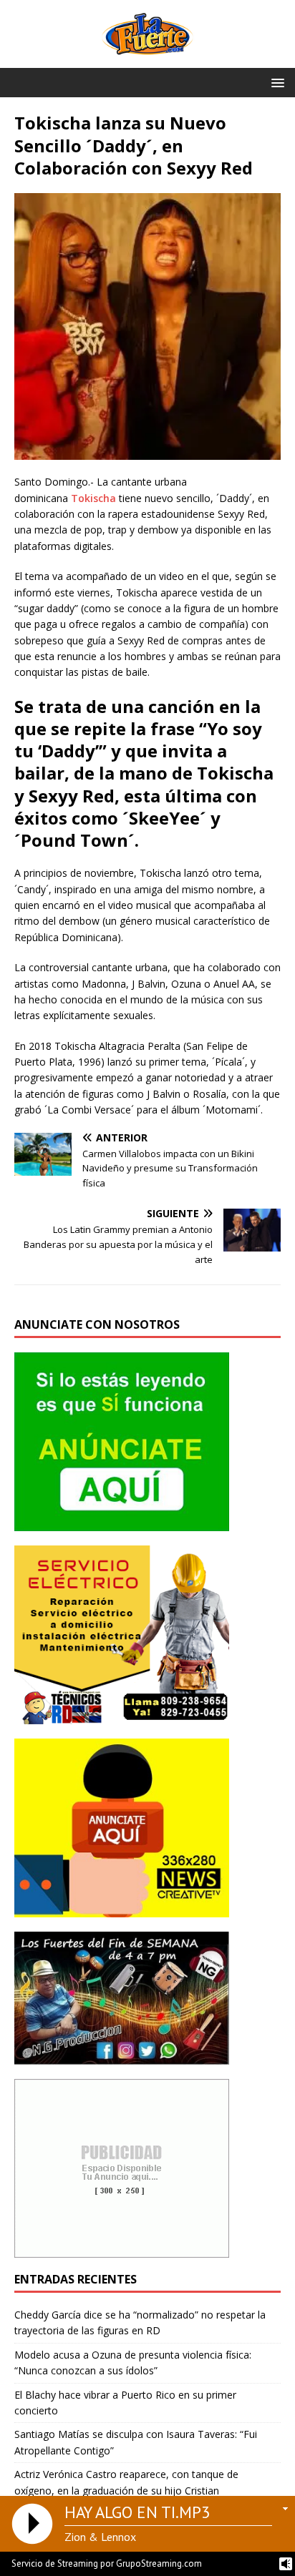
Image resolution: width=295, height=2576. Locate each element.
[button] (275, 82)
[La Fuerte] (147, 60)
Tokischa (93, 498)
